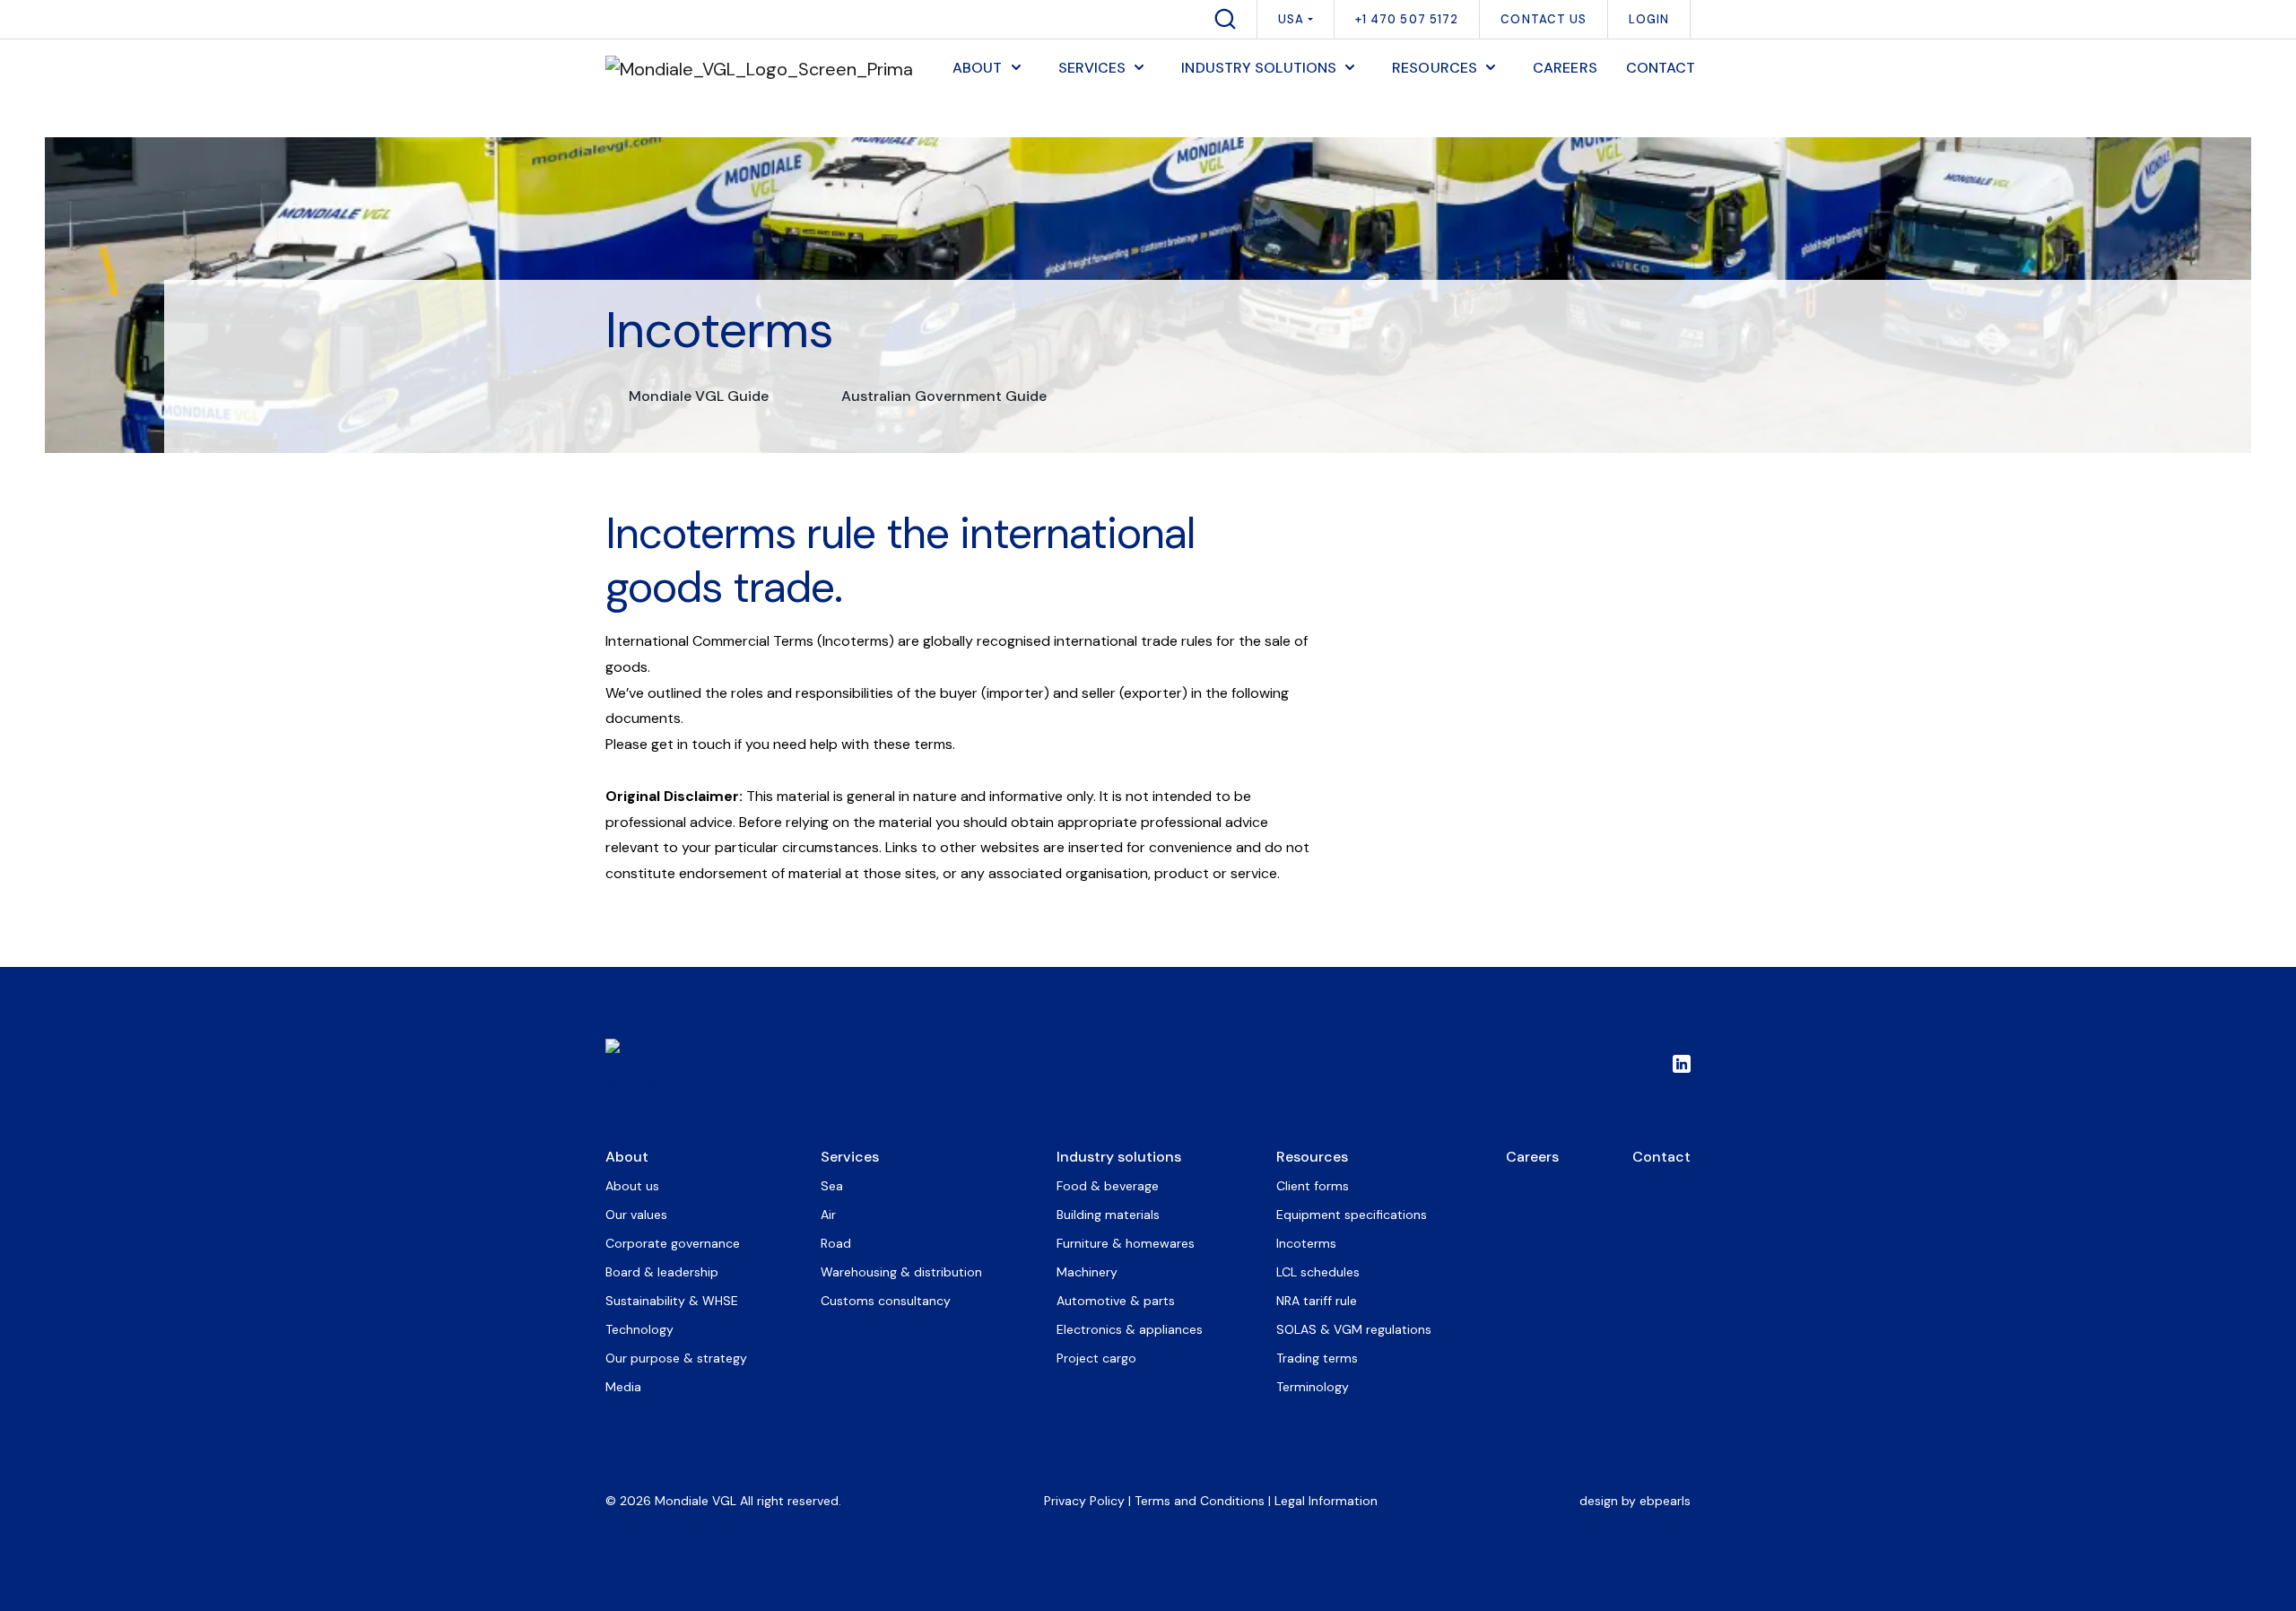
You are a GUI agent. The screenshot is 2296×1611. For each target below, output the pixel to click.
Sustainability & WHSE (672, 1301)
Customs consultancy (886, 1301)
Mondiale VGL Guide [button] (699, 396)
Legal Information (1326, 1501)
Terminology (1313, 1387)
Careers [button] (1565, 68)
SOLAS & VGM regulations (1354, 1329)
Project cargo (1096, 1358)
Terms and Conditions (1200, 1501)
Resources (1312, 1157)
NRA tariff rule (1317, 1301)
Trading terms (1317, 1358)
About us (632, 1186)
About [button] (978, 68)
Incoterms (1306, 1243)
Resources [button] (1435, 68)
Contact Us (1544, 19)
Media (623, 1387)
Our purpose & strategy (676, 1358)
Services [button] (1092, 68)
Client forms (1313, 1186)
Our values (636, 1215)
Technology (639, 1329)
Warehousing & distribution (901, 1272)
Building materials (1108, 1215)
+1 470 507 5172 (1407, 19)
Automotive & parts (1116, 1301)
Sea (832, 1186)
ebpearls (1665, 1501)
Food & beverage (1108, 1186)
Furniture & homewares (1126, 1243)
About (627, 1157)
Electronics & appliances (1130, 1329)
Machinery (1087, 1272)
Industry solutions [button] (1259, 68)
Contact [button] (1661, 68)
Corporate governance (673, 1243)
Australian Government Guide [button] (944, 396)
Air (828, 1215)
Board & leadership (662, 1272)
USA (1291, 19)
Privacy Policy (1084, 1501)
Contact (1661, 1157)
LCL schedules (1318, 1272)
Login (1649, 19)
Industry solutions (1119, 1157)
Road (836, 1243)
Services (850, 1157)
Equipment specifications (1352, 1215)
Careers (1532, 1157)
